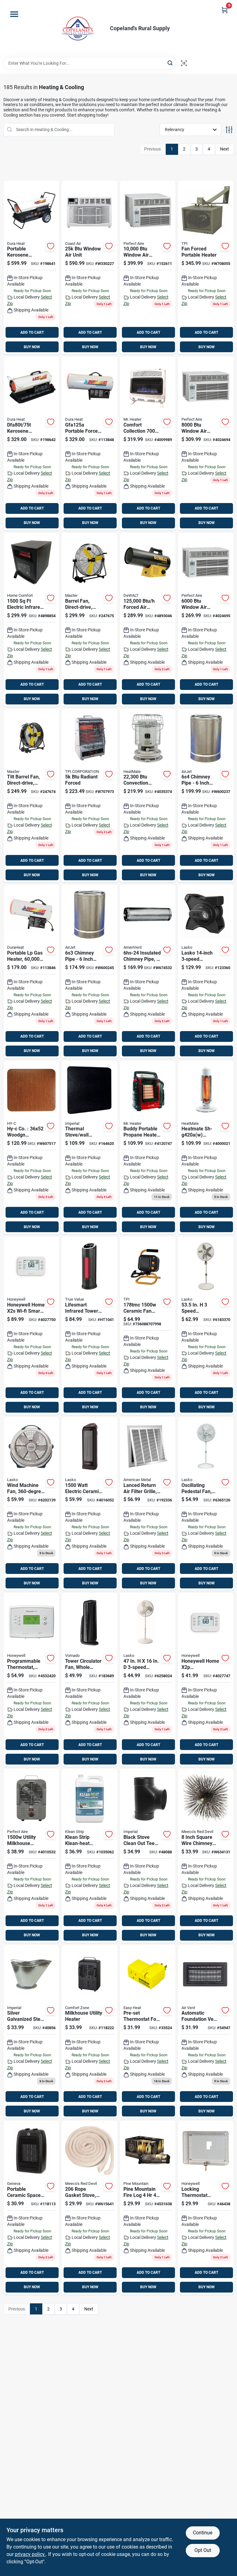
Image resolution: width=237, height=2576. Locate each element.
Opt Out (203, 2550)
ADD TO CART (32, 332)
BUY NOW (32, 347)
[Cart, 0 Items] (225, 10)
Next (225, 149)
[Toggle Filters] (229, 130)
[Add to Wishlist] (51, 246)
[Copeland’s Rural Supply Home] (78, 29)
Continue (203, 2533)
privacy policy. (30, 2554)
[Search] (170, 63)
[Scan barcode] (184, 63)
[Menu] (14, 14)
